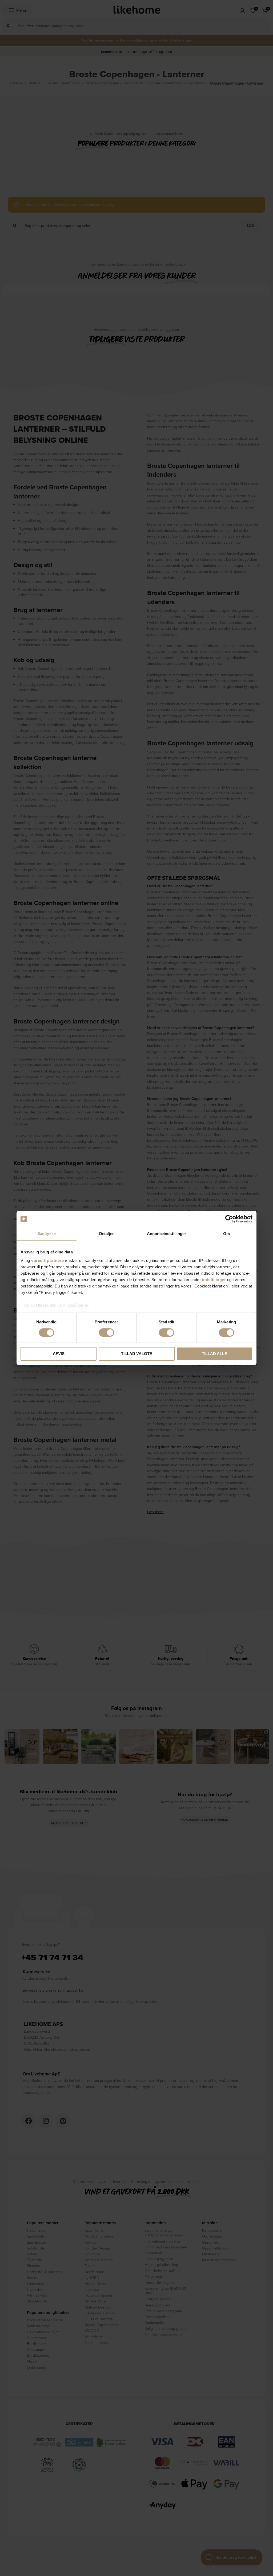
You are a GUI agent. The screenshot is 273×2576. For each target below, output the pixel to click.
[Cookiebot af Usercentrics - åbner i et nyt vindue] (229, 1219)
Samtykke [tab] (47, 1234)
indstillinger (214, 1280)
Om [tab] (226, 1234)
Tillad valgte (137, 1354)
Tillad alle (214, 1354)
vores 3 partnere (47, 1260)
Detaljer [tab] (107, 1234)
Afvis (59, 1354)
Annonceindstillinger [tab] (167, 1234)
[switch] (107, 1332)
